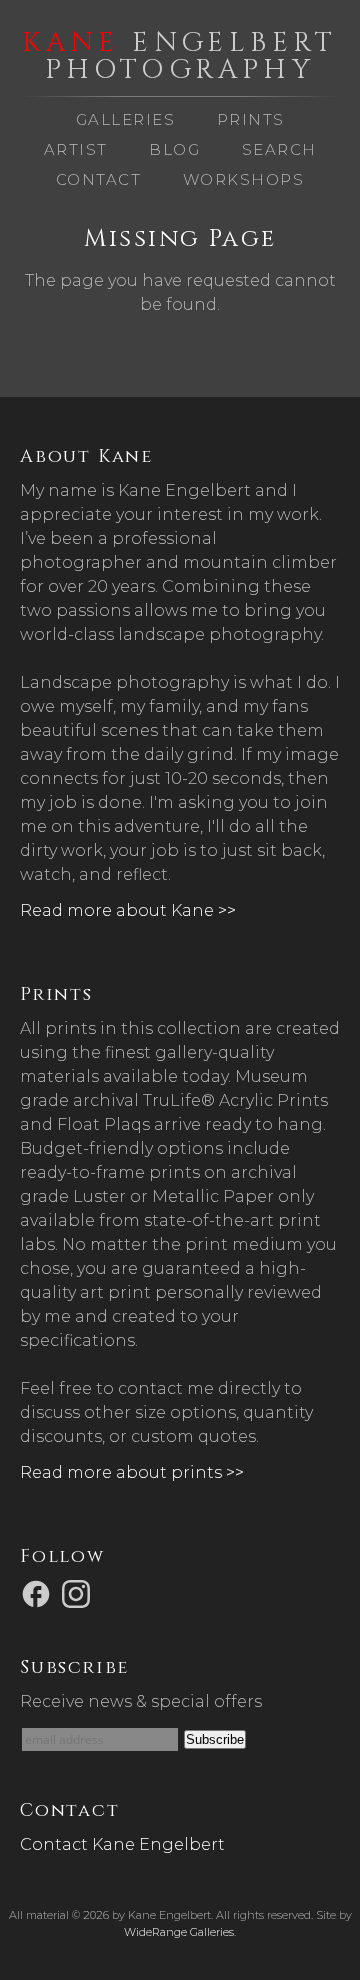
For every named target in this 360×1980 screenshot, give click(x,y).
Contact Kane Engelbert (122, 1844)
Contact (99, 179)
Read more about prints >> (132, 1472)
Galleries (126, 119)
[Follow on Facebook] (39, 1593)
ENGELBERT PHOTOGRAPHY (180, 56)
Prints (251, 119)
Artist (76, 149)
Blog (174, 149)
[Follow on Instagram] (79, 1593)
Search (279, 149)
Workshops (244, 179)
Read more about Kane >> (128, 910)
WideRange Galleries (179, 1932)
